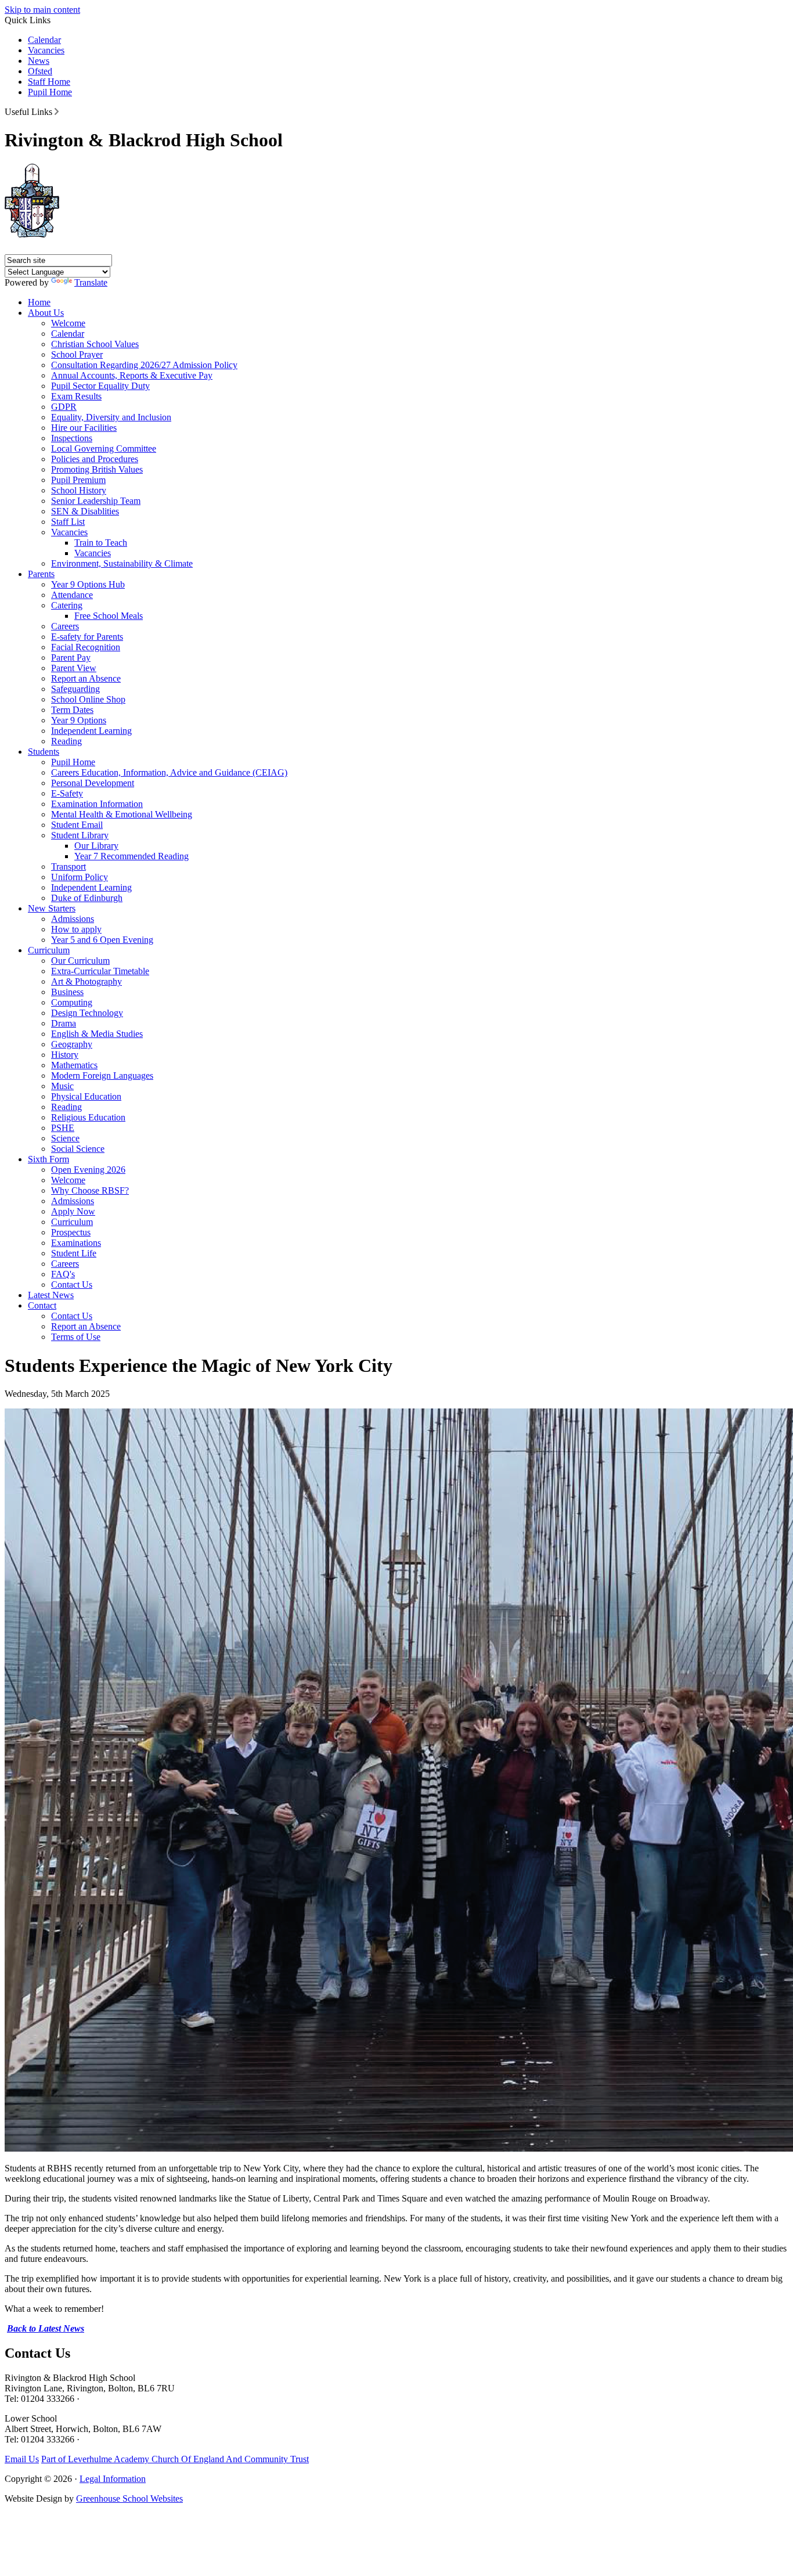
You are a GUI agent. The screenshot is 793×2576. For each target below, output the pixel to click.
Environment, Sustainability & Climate (122, 563)
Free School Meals (109, 616)
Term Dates (72, 710)
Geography (72, 1044)
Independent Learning (91, 731)
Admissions (73, 919)
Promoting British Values (97, 469)
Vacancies (46, 50)
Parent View (74, 668)
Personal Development (93, 783)
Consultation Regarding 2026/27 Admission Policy (144, 365)
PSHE (63, 1128)
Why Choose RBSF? (90, 1190)
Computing (72, 1002)
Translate (91, 282)
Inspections (72, 438)
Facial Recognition (86, 647)
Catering (67, 605)
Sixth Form (48, 1159)
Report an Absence (86, 678)
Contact (42, 1305)
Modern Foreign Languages (102, 1076)
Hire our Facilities (84, 428)
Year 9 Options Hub (88, 584)
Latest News (51, 1295)
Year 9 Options (79, 720)
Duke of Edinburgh (87, 898)
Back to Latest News (46, 2328)
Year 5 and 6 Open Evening (102, 940)
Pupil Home (50, 92)
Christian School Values (95, 344)
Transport (69, 867)
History (65, 1055)
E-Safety (67, 793)
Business (67, 992)
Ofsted (40, 71)
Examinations (76, 1243)
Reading (66, 741)
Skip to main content (42, 10)
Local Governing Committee (104, 448)
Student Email (77, 825)
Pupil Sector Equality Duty (100, 386)
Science (65, 1138)
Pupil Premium (78, 480)
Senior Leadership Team (96, 501)
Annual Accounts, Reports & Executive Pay (132, 375)
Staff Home (49, 82)
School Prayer (77, 354)
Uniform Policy (80, 877)
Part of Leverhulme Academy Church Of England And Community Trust (175, 2459)
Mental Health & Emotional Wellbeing (122, 814)
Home (39, 302)
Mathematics (74, 1065)
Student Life (74, 1253)
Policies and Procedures (95, 459)
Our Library (96, 846)
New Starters (52, 908)
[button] (57, 111)
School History (79, 490)
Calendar (44, 40)
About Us (46, 313)
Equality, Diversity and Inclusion (111, 417)
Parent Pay (71, 657)
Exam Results (76, 396)
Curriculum (49, 950)
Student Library (80, 835)
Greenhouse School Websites (129, 2498)
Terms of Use (76, 1337)
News (39, 61)
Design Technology (87, 1013)
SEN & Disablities (85, 511)
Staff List (68, 522)
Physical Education (86, 1096)
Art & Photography (86, 981)
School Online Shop (88, 699)
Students (44, 752)
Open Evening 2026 (88, 1170)
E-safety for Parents (87, 637)
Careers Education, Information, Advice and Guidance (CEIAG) (169, 772)
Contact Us (72, 1285)
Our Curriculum (80, 961)
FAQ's (63, 1274)
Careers (65, 626)
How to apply (76, 929)
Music (62, 1086)
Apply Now (73, 1211)
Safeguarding (75, 689)
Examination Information (97, 804)
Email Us (22, 2459)
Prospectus (71, 1232)
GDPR (64, 407)
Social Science (78, 1149)
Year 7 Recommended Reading (131, 856)
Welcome (68, 323)
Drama (64, 1023)
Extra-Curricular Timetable (100, 971)
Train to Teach (101, 543)
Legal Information (113, 2479)
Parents (41, 574)
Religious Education (88, 1117)
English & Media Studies (97, 1034)
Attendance (72, 595)
